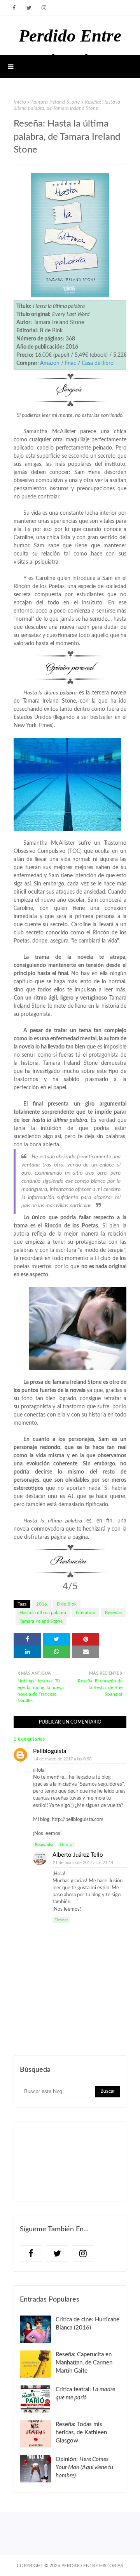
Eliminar (66, 1845)
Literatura (86, 1613)
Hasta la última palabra (43, 1613)
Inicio (20, 102)
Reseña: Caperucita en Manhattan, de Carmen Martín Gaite (84, 2363)
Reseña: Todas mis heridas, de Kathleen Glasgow (81, 2433)
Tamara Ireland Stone (55, 102)
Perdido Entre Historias (92, 2566)
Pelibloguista (50, 1751)
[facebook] (14, 8)
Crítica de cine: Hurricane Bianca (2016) (87, 2324)
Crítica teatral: (85, 2394)
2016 (42, 1604)
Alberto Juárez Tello (78, 1855)
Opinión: (84, 2468)
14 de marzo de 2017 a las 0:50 (62, 1759)
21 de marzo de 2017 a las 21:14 (83, 1863)
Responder (44, 1845)
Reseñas (113, 1613)
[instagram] (44, 8)
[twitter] (29, 8)
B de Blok (67, 1604)
